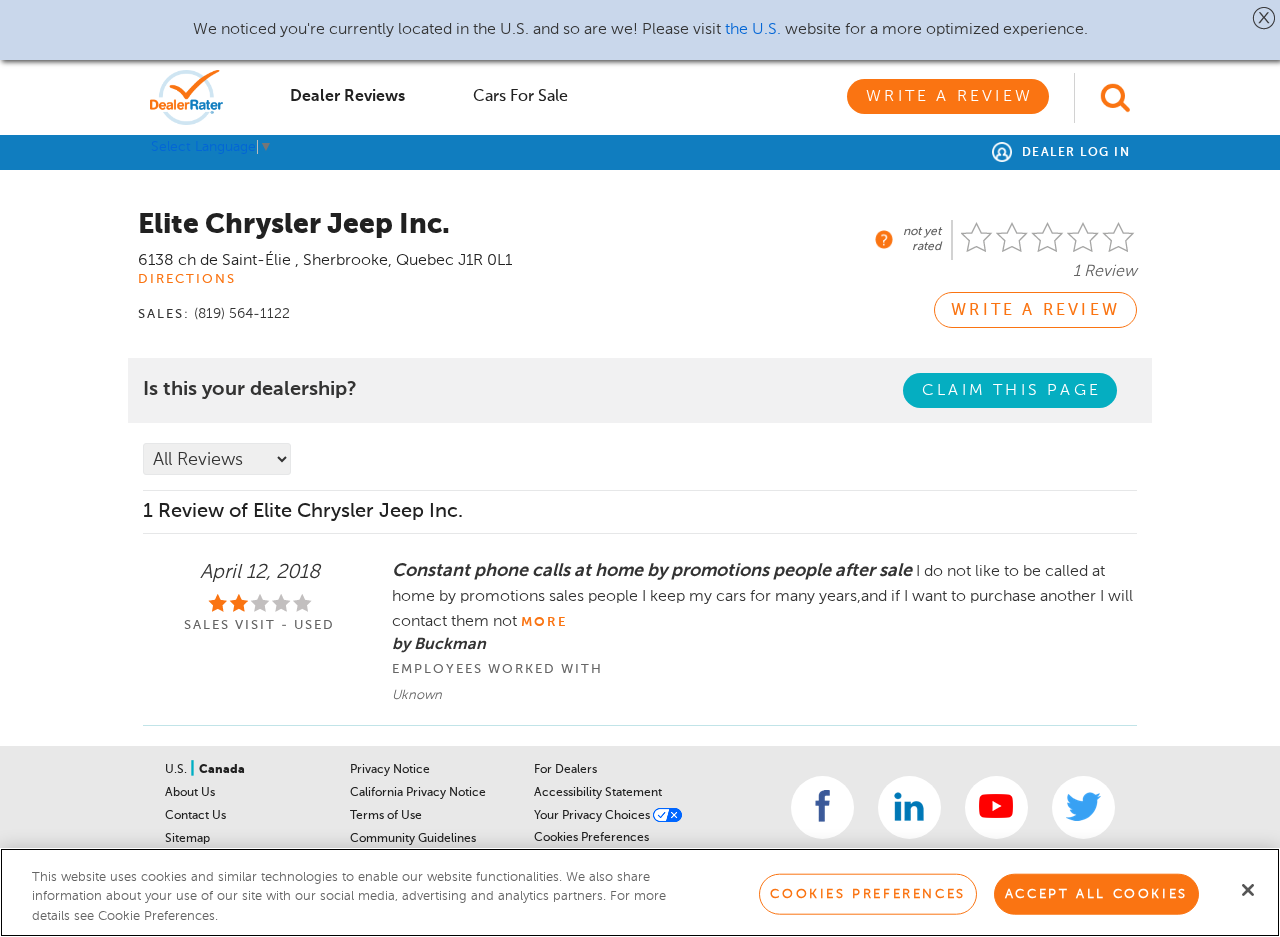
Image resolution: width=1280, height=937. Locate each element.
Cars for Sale (520, 97)
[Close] (1248, 890)
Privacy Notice (390, 770)
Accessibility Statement (598, 793)
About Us (190, 793)
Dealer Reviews (347, 97)
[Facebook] (822, 807)
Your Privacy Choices (593, 816)
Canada (222, 770)
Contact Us (195, 816)
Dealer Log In (1073, 153)
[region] (640, 892)
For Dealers (565, 770)
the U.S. (753, 30)
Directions (187, 279)
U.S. (177, 770)
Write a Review (949, 97)
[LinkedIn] (909, 807)
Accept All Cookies (1096, 893)
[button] (1264, 18)
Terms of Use (386, 816)
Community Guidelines (413, 839)
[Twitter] (1083, 807)
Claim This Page (1011, 391)
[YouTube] (996, 807)
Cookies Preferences (591, 838)
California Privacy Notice (418, 793)
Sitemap (187, 839)
